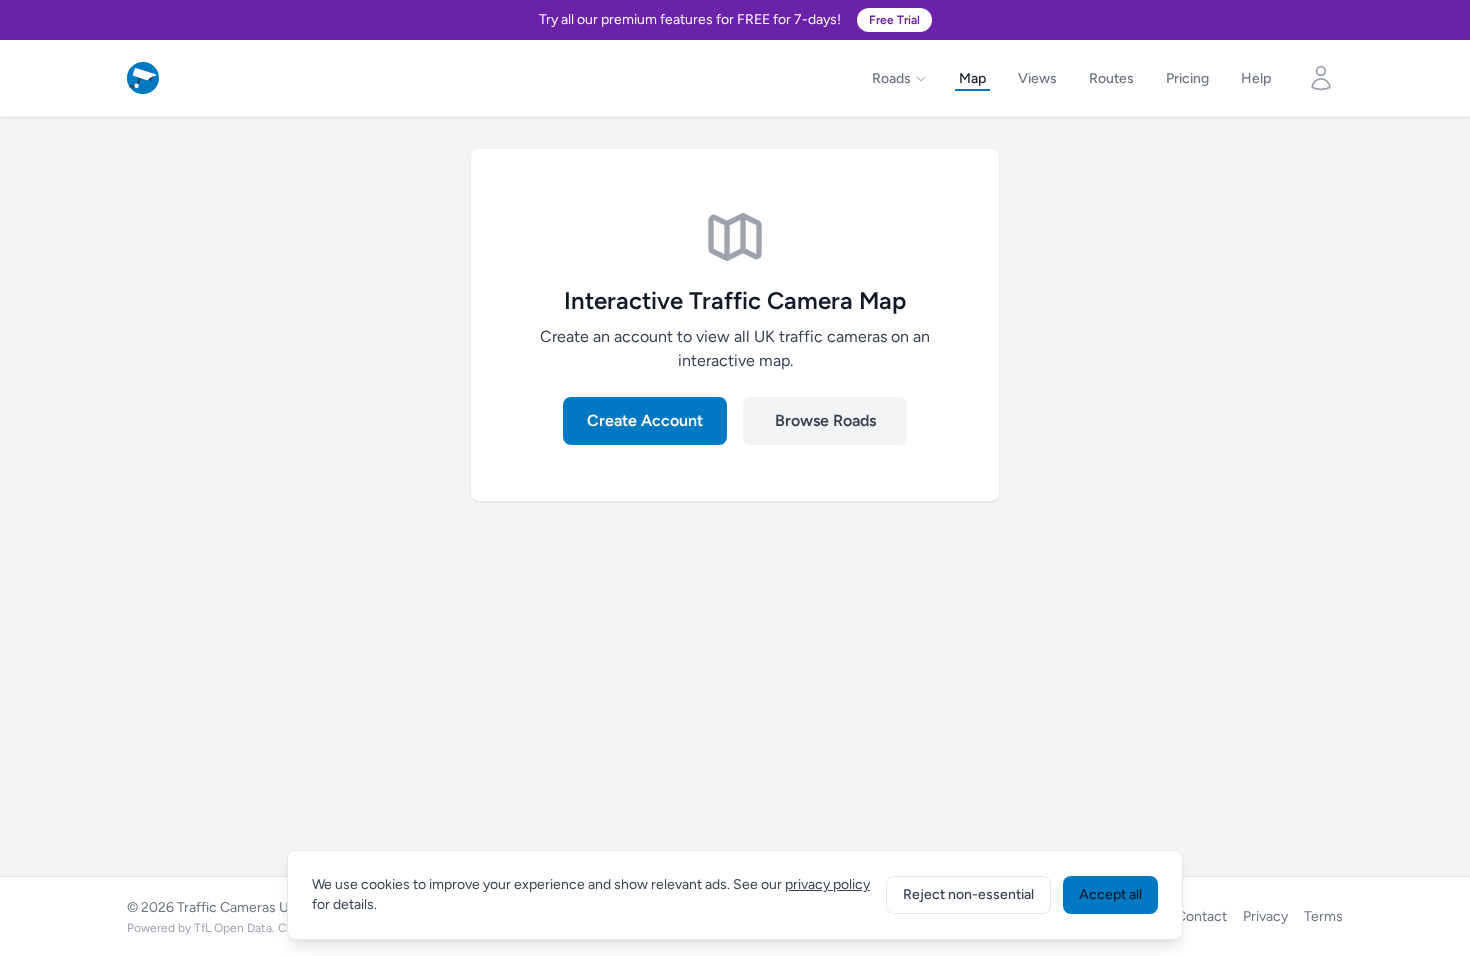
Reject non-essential (968, 894)
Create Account (645, 420)
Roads (891, 78)
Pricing (1187, 78)
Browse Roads (825, 420)
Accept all (1110, 894)
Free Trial (894, 20)
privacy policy (827, 884)
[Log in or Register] (1321, 78)
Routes (1111, 78)
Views (1037, 78)
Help (1256, 78)
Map (972, 78)
